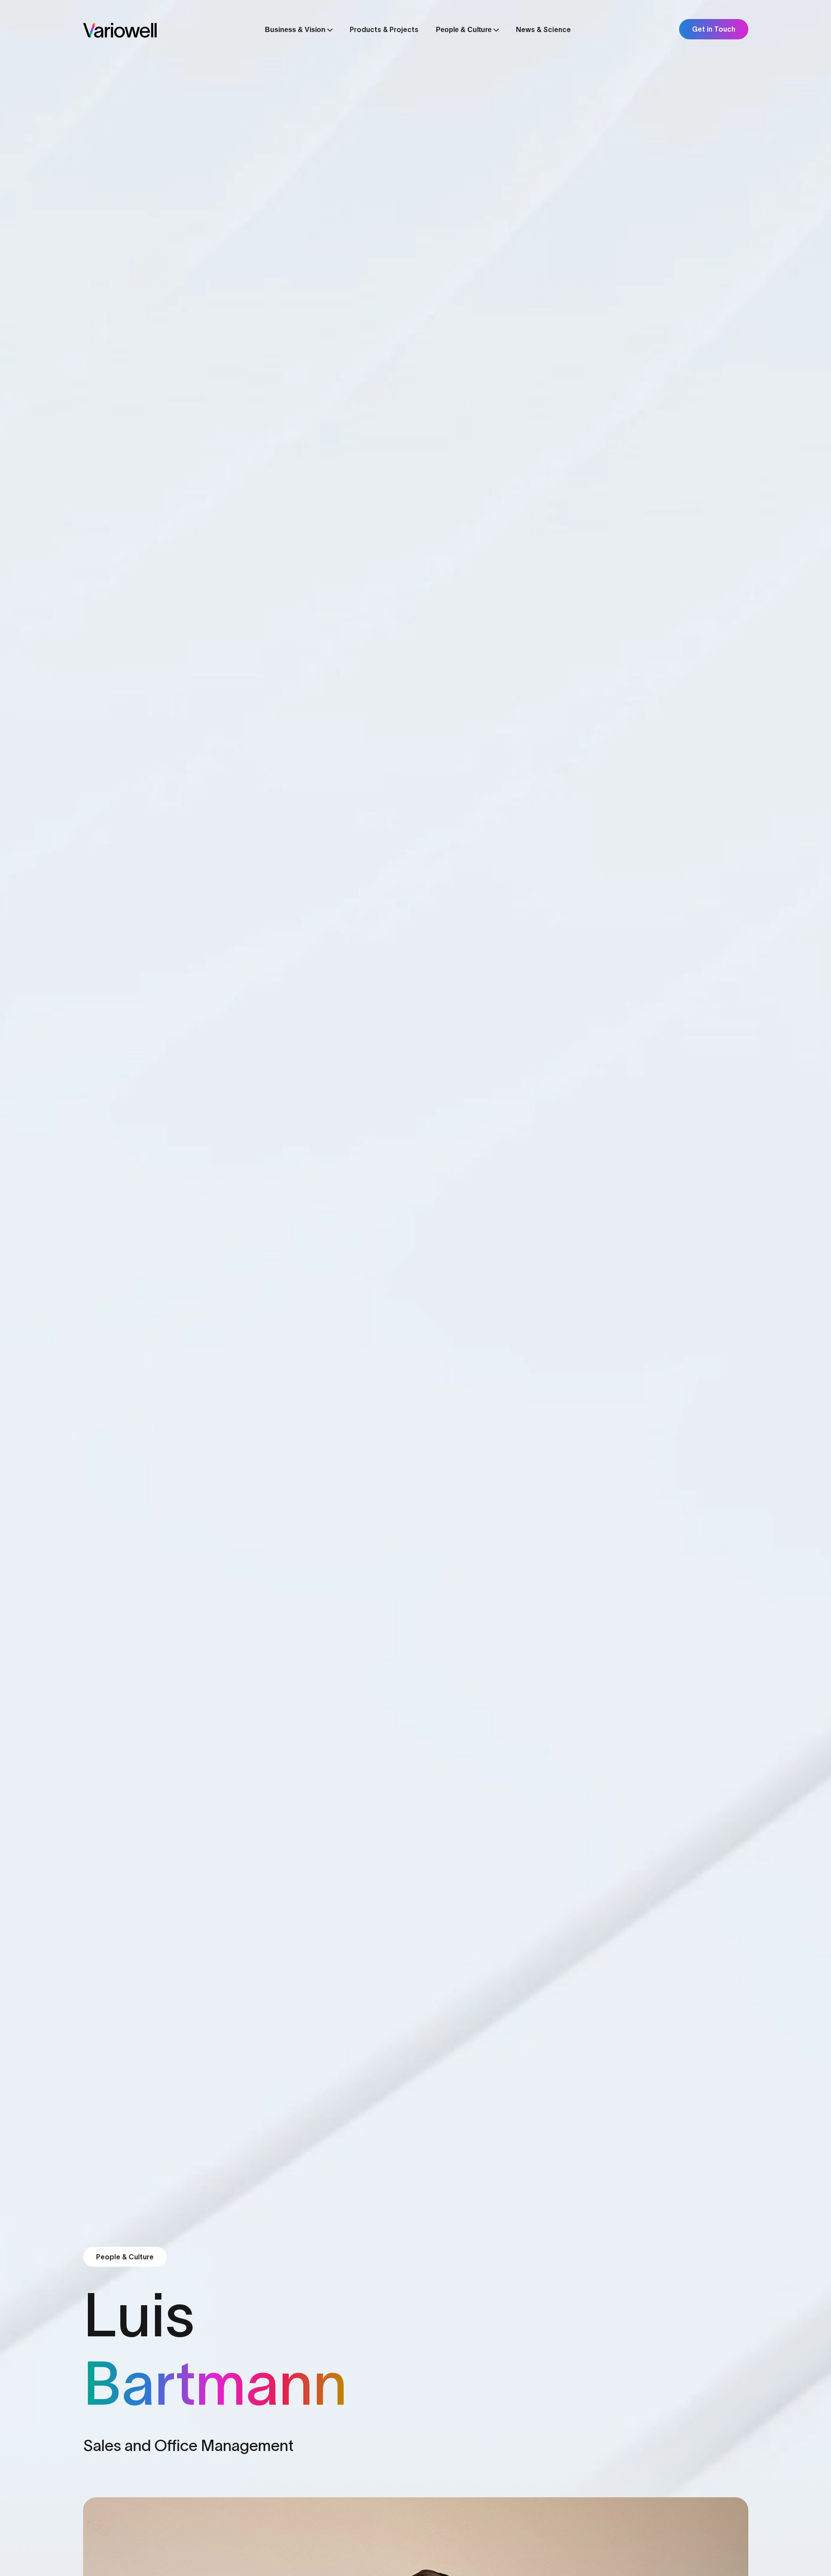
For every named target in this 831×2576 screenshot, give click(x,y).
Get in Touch (714, 29)
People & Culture (464, 30)
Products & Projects (384, 29)
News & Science (543, 29)
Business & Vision (295, 30)
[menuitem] (299, 32)
